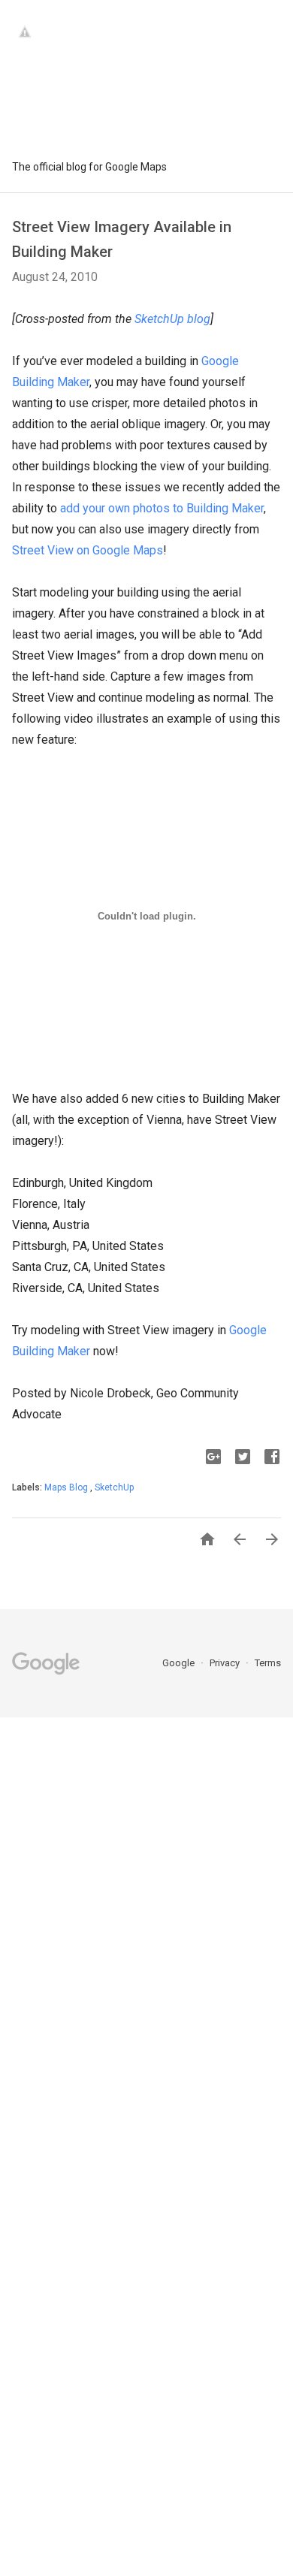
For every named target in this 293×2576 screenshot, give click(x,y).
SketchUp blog (172, 319)
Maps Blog (67, 1487)
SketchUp (114, 1487)
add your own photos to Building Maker (162, 508)
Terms (268, 1663)
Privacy (226, 1663)
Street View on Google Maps (88, 550)
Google (180, 1663)
